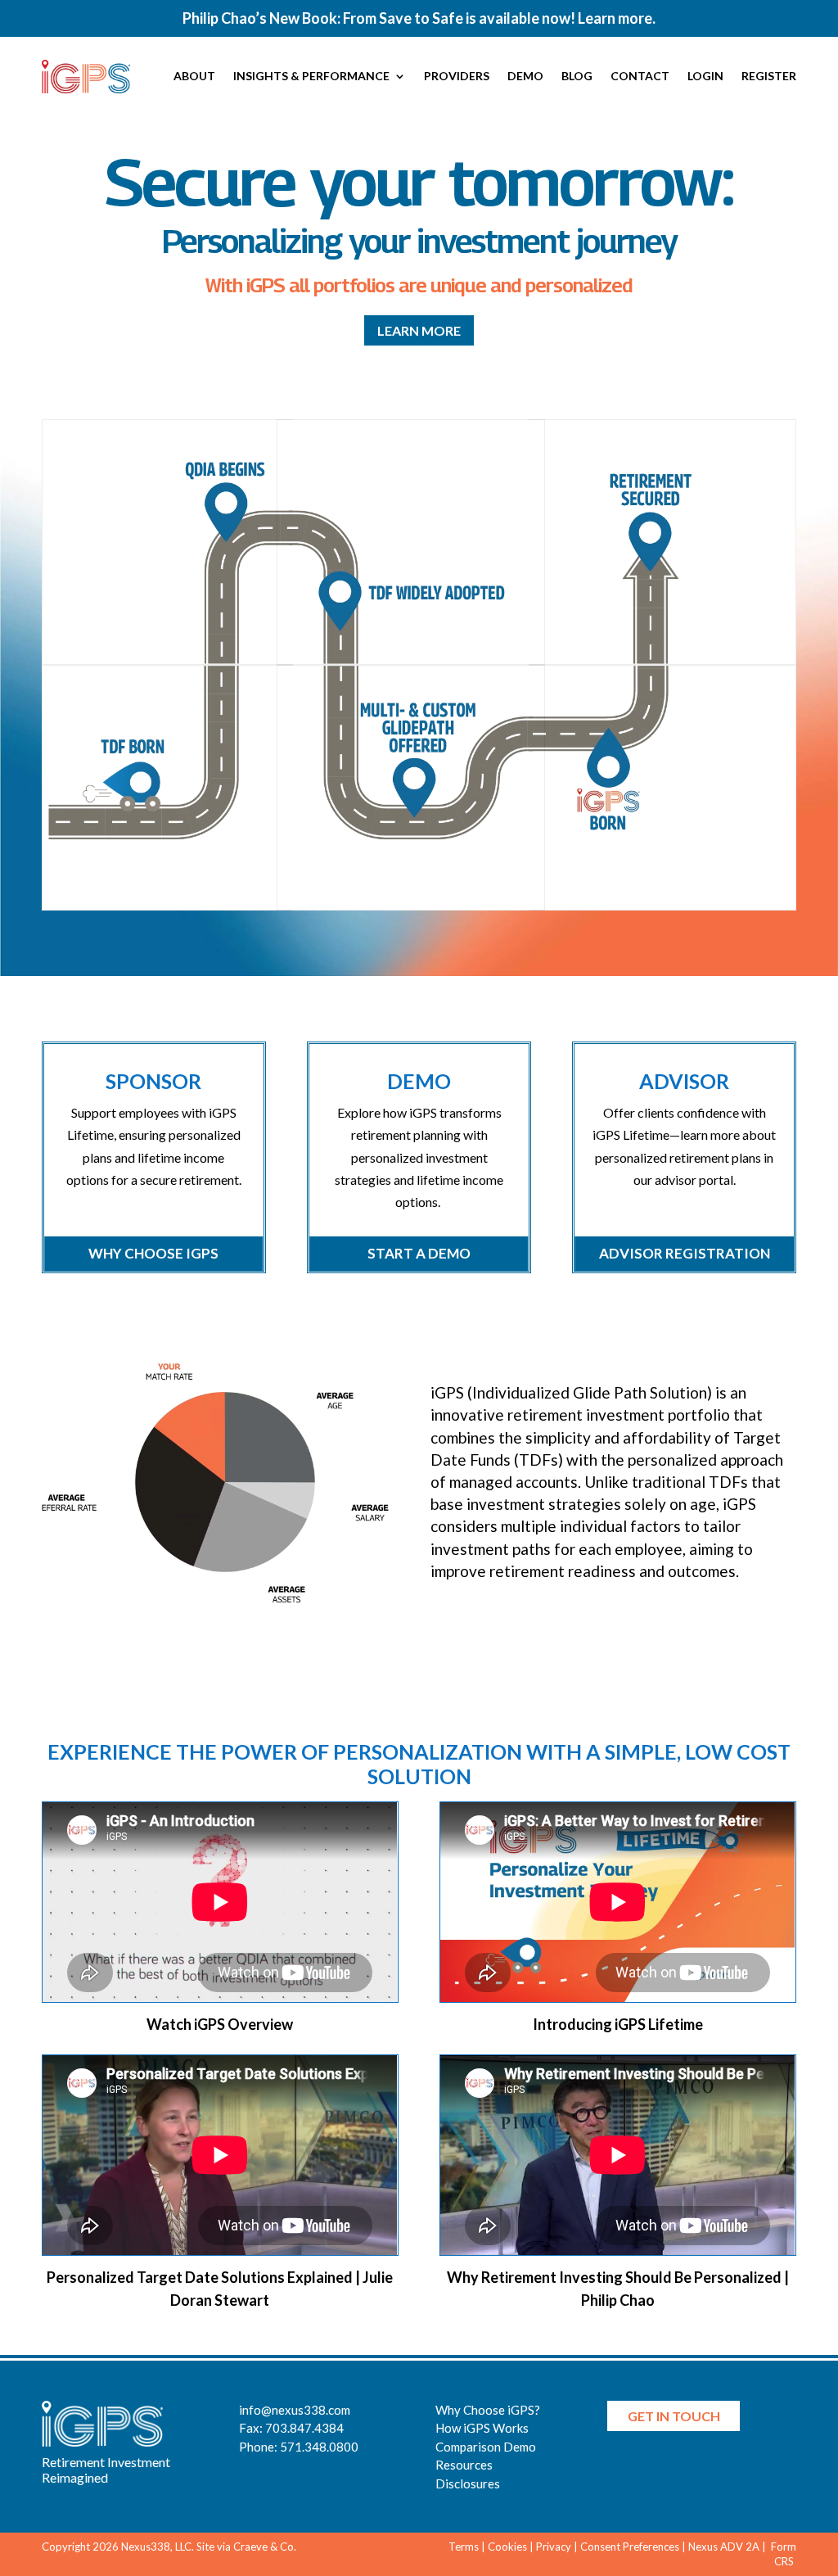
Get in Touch (674, 2416)
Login (705, 76)
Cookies (507, 2547)
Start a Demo (419, 1253)
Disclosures (468, 2483)
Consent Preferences (630, 2547)
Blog (577, 76)
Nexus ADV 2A (724, 2547)
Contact (640, 76)
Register (769, 76)
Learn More (419, 330)
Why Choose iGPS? (488, 2410)
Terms (464, 2547)
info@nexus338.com (295, 2410)
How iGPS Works (482, 2428)
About (194, 76)
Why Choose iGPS (153, 1253)
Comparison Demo (486, 2447)
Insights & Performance (311, 76)
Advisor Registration (685, 1253)
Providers (457, 76)
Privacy (554, 2547)
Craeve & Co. (265, 2547)
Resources (464, 2465)
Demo (525, 76)
